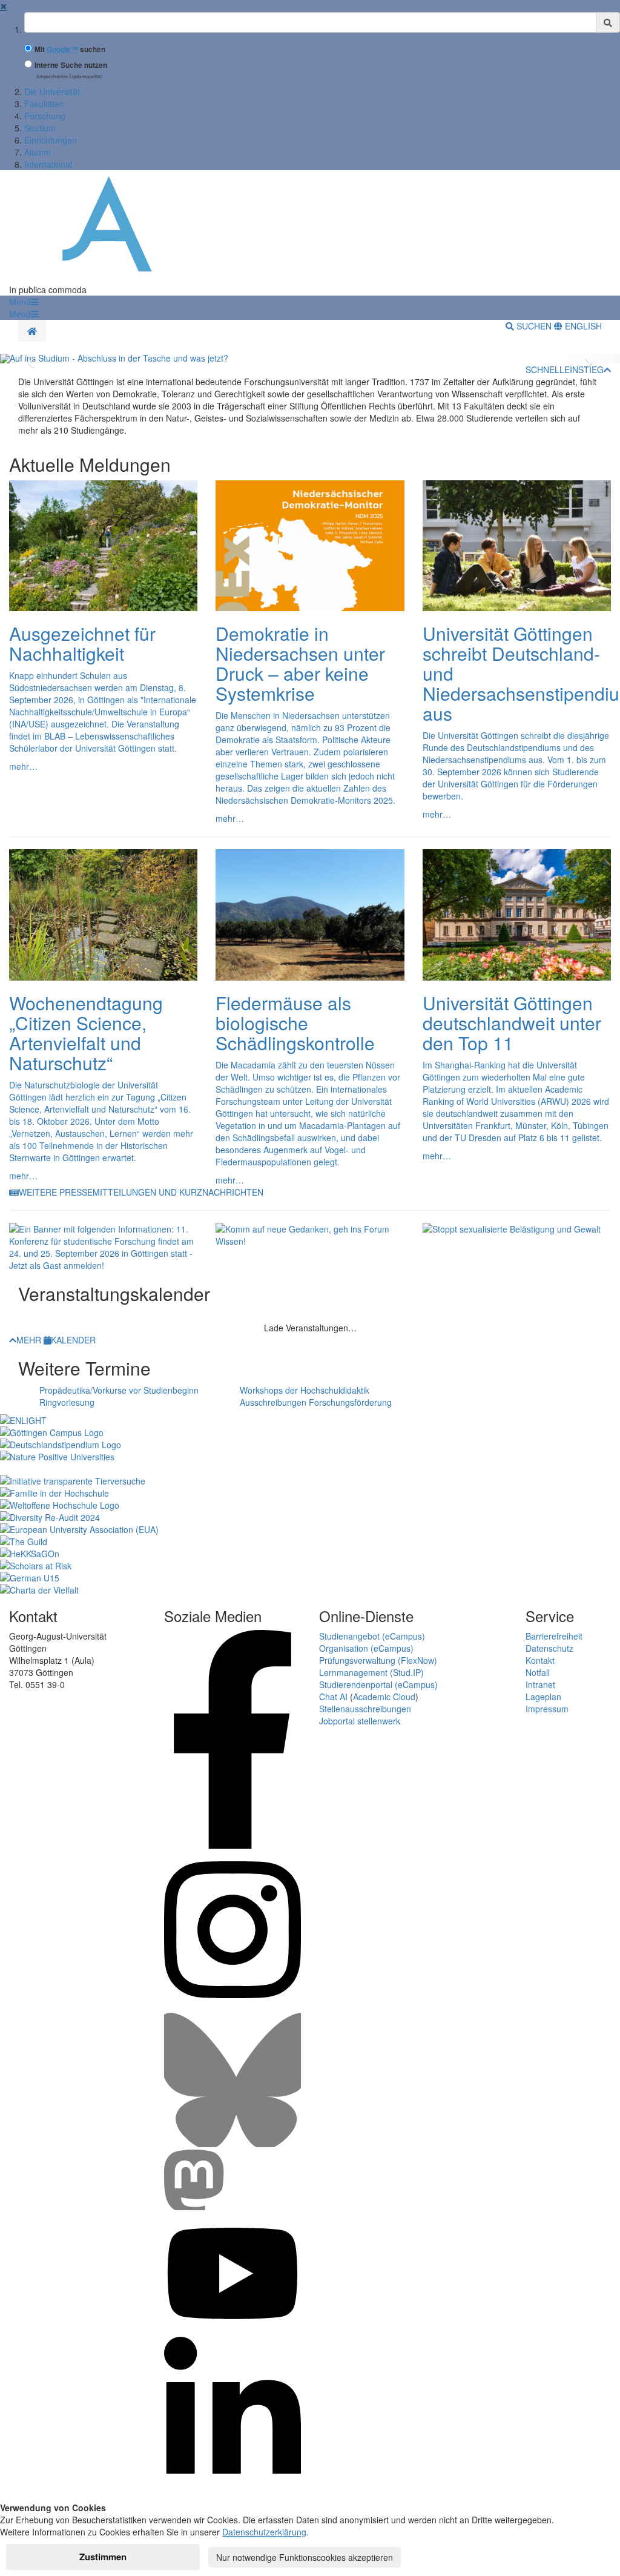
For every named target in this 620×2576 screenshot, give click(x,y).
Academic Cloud (384, 1697)
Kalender (73, 1340)
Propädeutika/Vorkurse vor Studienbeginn (119, 1390)
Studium (40, 128)
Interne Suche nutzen (71, 65)
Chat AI (333, 1697)
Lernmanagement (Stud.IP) (371, 1672)
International (48, 164)
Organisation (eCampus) (366, 1648)
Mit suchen (70, 49)
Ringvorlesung (67, 1402)
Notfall (538, 1672)
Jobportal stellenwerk (360, 1721)
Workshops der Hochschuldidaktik (305, 1390)
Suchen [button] (534, 326)
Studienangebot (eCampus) (372, 1636)
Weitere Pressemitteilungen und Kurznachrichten (141, 1192)
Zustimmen (103, 2557)
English (582, 326)
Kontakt (540, 1660)
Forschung (45, 116)
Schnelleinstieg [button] (565, 369)
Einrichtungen (51, 140)
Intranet (540, 1684)
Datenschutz (549, 1648)
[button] (24, 302)
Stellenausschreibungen (365, 1709)
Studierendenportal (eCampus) (378, 1684)
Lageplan (543, 1697)
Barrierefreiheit (554, 1636)
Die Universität (52, 91)
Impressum (547, 1709)
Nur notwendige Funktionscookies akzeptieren (305, 2557)
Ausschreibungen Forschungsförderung (316, 1402)
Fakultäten (45, 104)
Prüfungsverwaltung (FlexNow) (378, 1660)
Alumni (37, 152)
